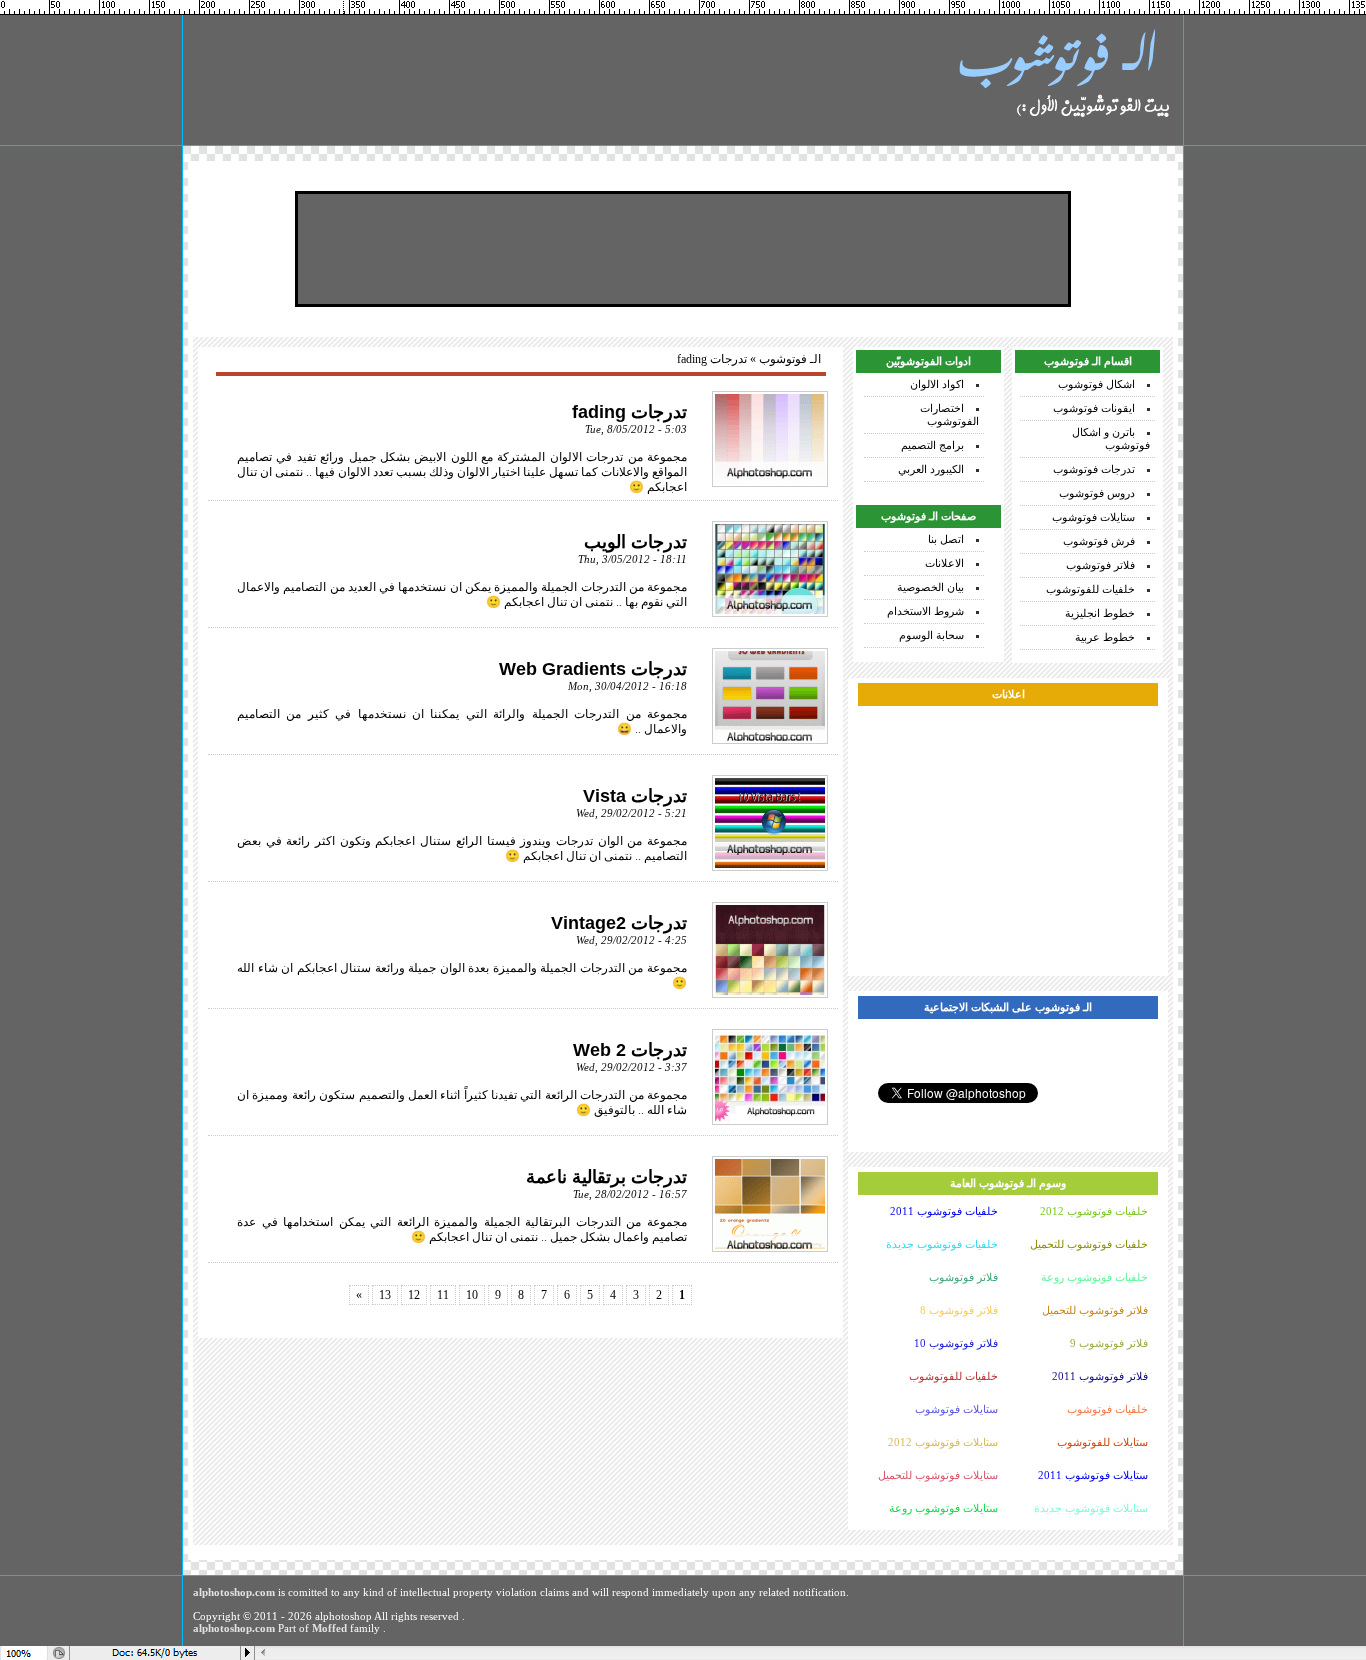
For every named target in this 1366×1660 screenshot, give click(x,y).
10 (472, 1295)
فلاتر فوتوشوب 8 (959, 1310)
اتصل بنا (946, 539)
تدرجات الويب (635, 542)
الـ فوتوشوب (790, 359)
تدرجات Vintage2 (619, 923)
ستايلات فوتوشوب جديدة (1091, 1508)
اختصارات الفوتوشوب (949, 414)
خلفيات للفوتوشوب (1090, 589)
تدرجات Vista (635, 796)
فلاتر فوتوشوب (1100, 565)
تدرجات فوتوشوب (1094, 469)
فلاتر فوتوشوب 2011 (1100, 1376)
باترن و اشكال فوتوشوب (1111, 438)
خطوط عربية (1105, 637)
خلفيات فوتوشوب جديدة (942, 1244)
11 (443, 1295)
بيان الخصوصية (930, 587)
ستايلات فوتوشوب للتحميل (938, 1475)
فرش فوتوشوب (1099, 541)
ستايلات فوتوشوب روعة (943, 1508)
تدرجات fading (629, 412)
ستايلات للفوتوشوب (1102, 1442)
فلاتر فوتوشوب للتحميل (1095, 1310)
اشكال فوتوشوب (1096, 384)
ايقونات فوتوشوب (1094, 408)
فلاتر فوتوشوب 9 (1109, 1343)
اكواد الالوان (937, 384)
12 (414, 1295)
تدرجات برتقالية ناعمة (606, 1177)
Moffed (329, 1628)
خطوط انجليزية (1100, 613)
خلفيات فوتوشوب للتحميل (1089, 1244)
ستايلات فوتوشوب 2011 (1093, 1475)
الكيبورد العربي (931, 469)
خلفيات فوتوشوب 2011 (944, 1211)
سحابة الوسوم (931, 635)
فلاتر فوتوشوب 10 (956, 1343)
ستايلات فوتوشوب (1093, 517)
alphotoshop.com (234, 1592)
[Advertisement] (683, 249)
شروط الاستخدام (925, 611)
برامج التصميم (932, 445)
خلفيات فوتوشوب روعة (1094, 1277)
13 (385, 1295)
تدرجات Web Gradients (593, 669)
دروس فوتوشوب (1097, 493)
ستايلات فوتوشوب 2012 (943, 1442)
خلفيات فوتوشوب (1107, 1409)
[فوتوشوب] (1063, 80)
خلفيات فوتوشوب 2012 (1094, 1211)
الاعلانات (944, 563)
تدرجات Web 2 (630, 1050)
